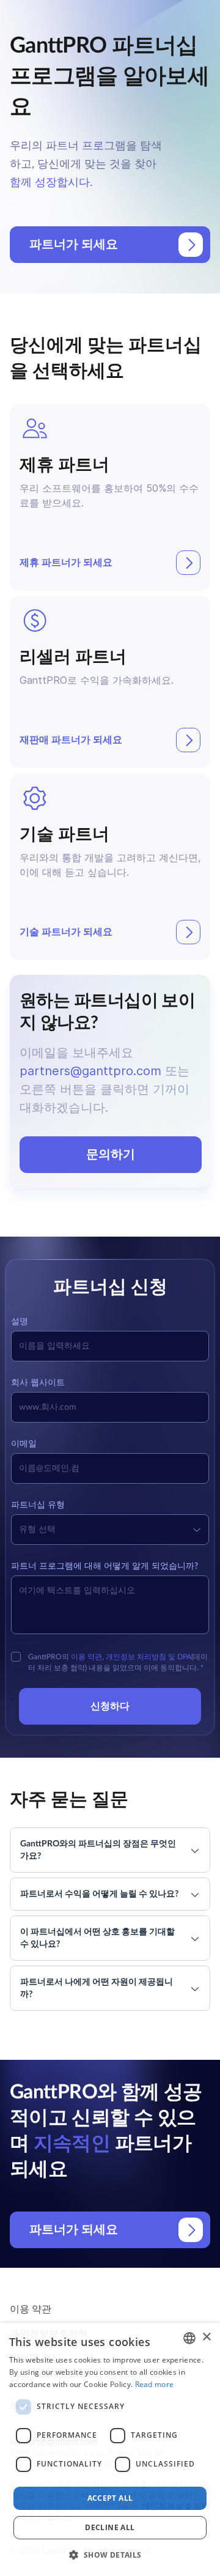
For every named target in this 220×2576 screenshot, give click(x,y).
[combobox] (189, 2338)
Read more (155, 2384)
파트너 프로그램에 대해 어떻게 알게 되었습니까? (105, 1566)
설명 (20, 1322)
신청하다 (110, 1706)
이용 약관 (86, 1657)
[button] (110, 2555)
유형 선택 (37, 1530)
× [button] (206, 2337)
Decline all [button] (110, 2527)
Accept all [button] (110, 2498)
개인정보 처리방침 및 (141, 1657)
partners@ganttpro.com (90, 1071)
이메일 (24, 1444)
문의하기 (111, 1155)
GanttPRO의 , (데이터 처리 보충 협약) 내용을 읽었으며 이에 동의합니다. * (118, 1662)
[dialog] (110, 2449)
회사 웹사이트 (38, 1383)
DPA (184, 1657)
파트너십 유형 (38, 1505)
